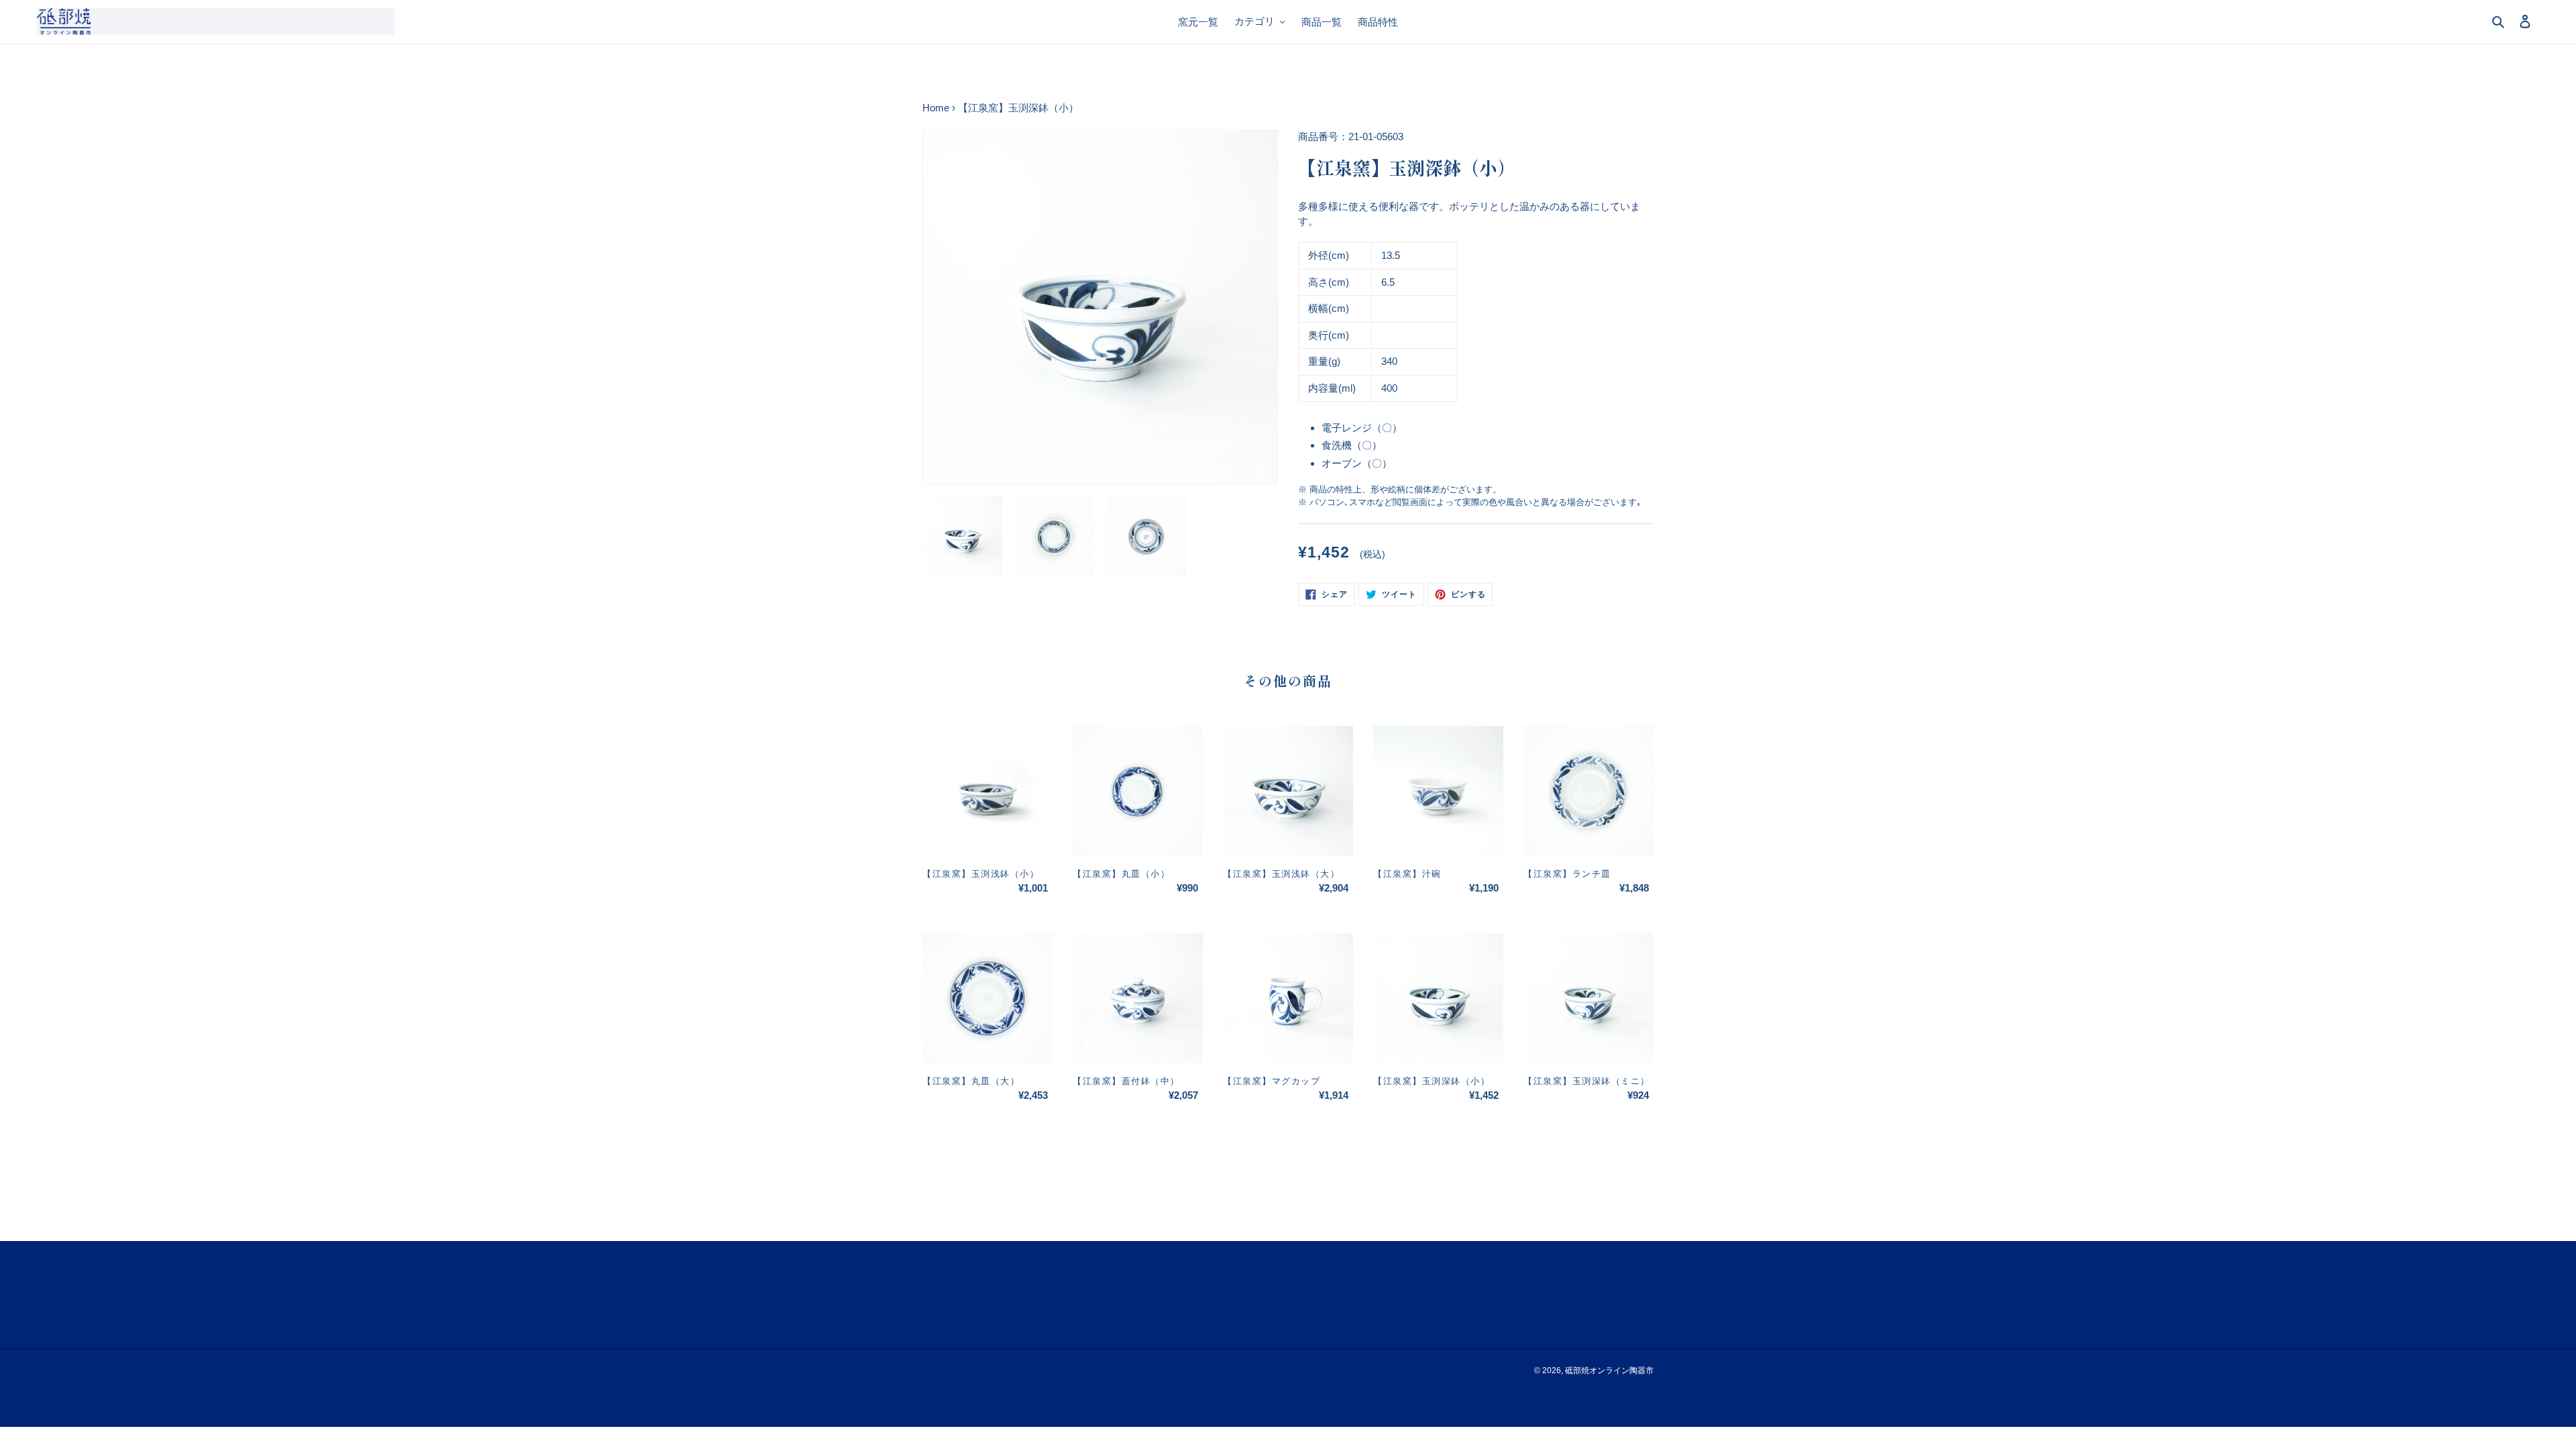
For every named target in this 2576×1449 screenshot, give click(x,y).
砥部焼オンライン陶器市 (1609, 1371)
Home (936, 108)
